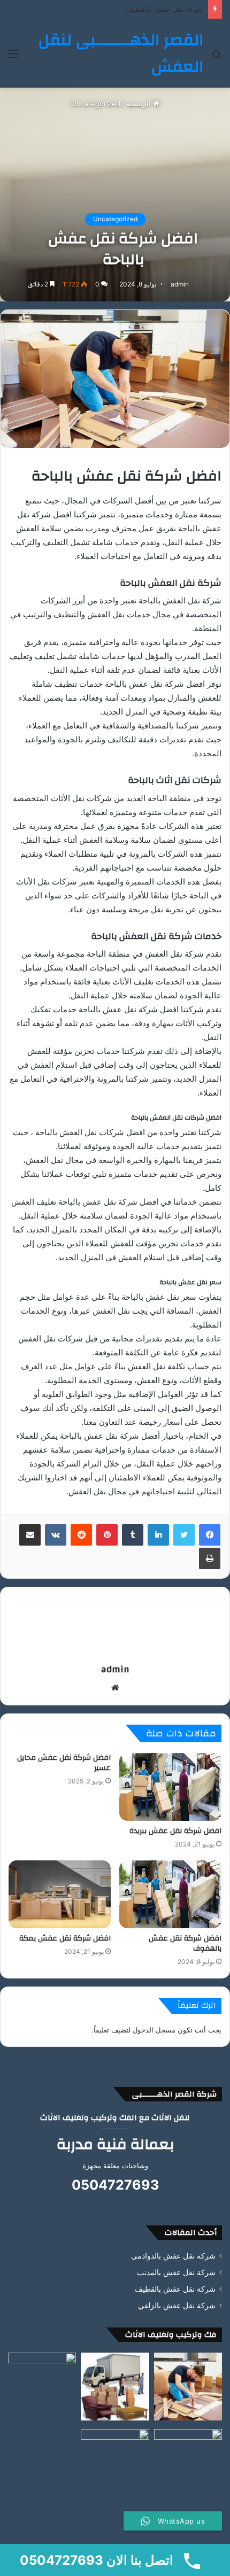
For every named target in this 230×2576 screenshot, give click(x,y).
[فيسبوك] (210, 1535)
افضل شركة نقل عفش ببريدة (175, 1831)
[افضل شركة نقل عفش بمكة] (60, 1894)
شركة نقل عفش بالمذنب (176, 2272)
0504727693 (115, 2185)
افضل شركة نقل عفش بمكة (65, 1938)
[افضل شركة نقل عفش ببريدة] (170, 1787)
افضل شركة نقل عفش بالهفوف (185, 1943)
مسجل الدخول (154, 2030)
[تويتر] (184, 1535)
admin (180, 284)
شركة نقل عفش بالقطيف (175, 2289)
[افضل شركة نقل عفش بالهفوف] (170, 1894)
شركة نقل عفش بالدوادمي (173, 2256)
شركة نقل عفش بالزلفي (166, 9)
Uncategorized (96, 104)
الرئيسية (140, 104)
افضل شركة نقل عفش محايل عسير (64, 1763)
